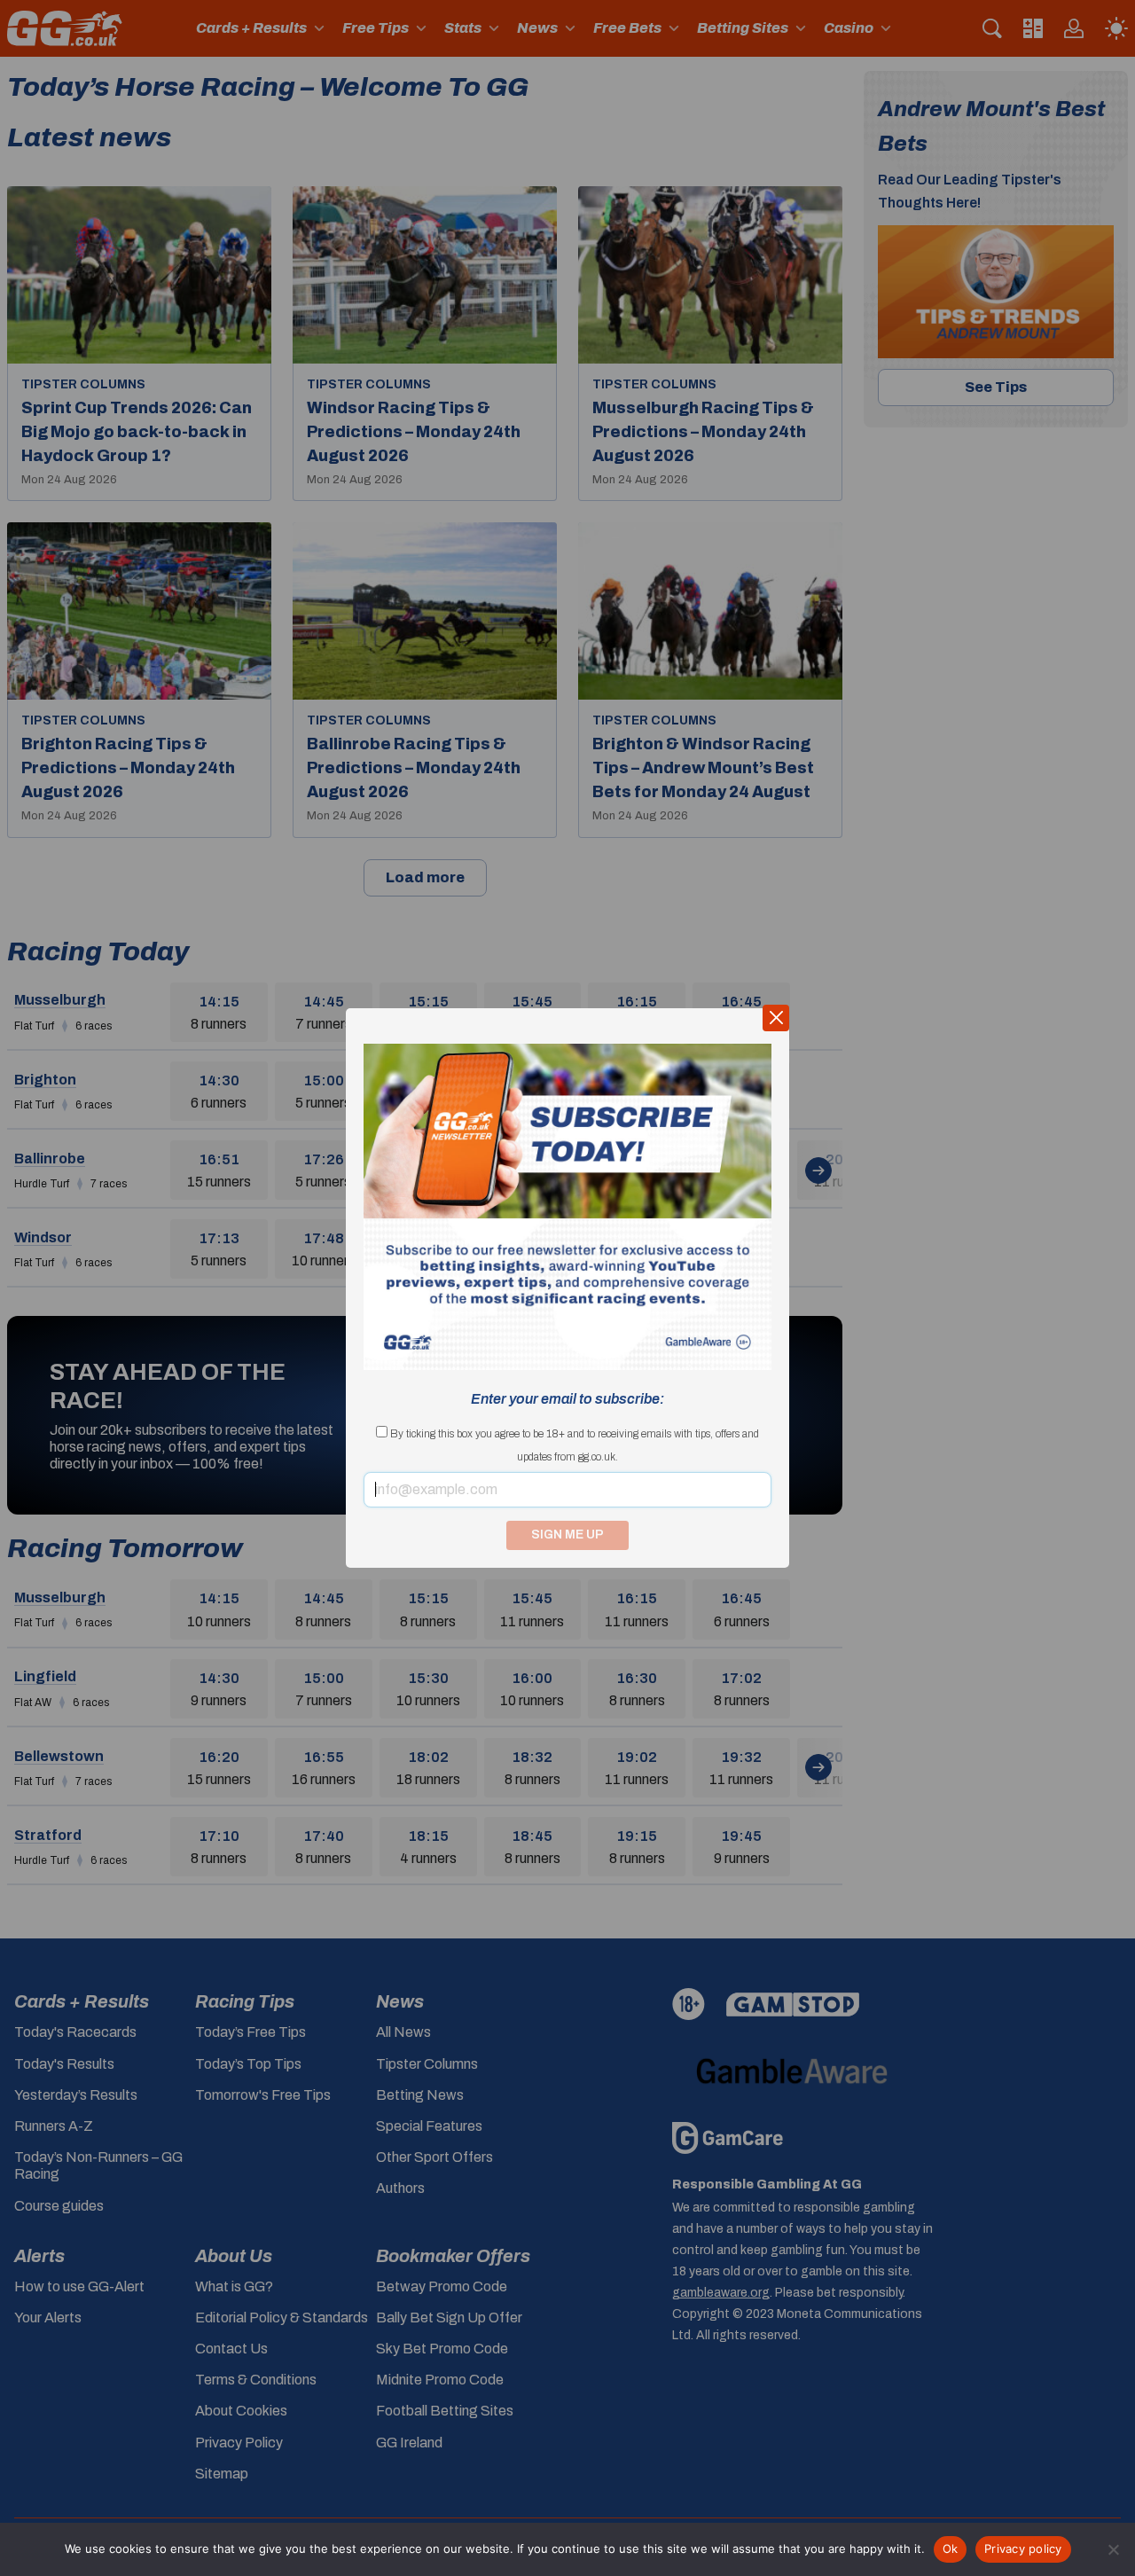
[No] (1113, 2549)
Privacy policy (1023, 2549)
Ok (951, 2549)
